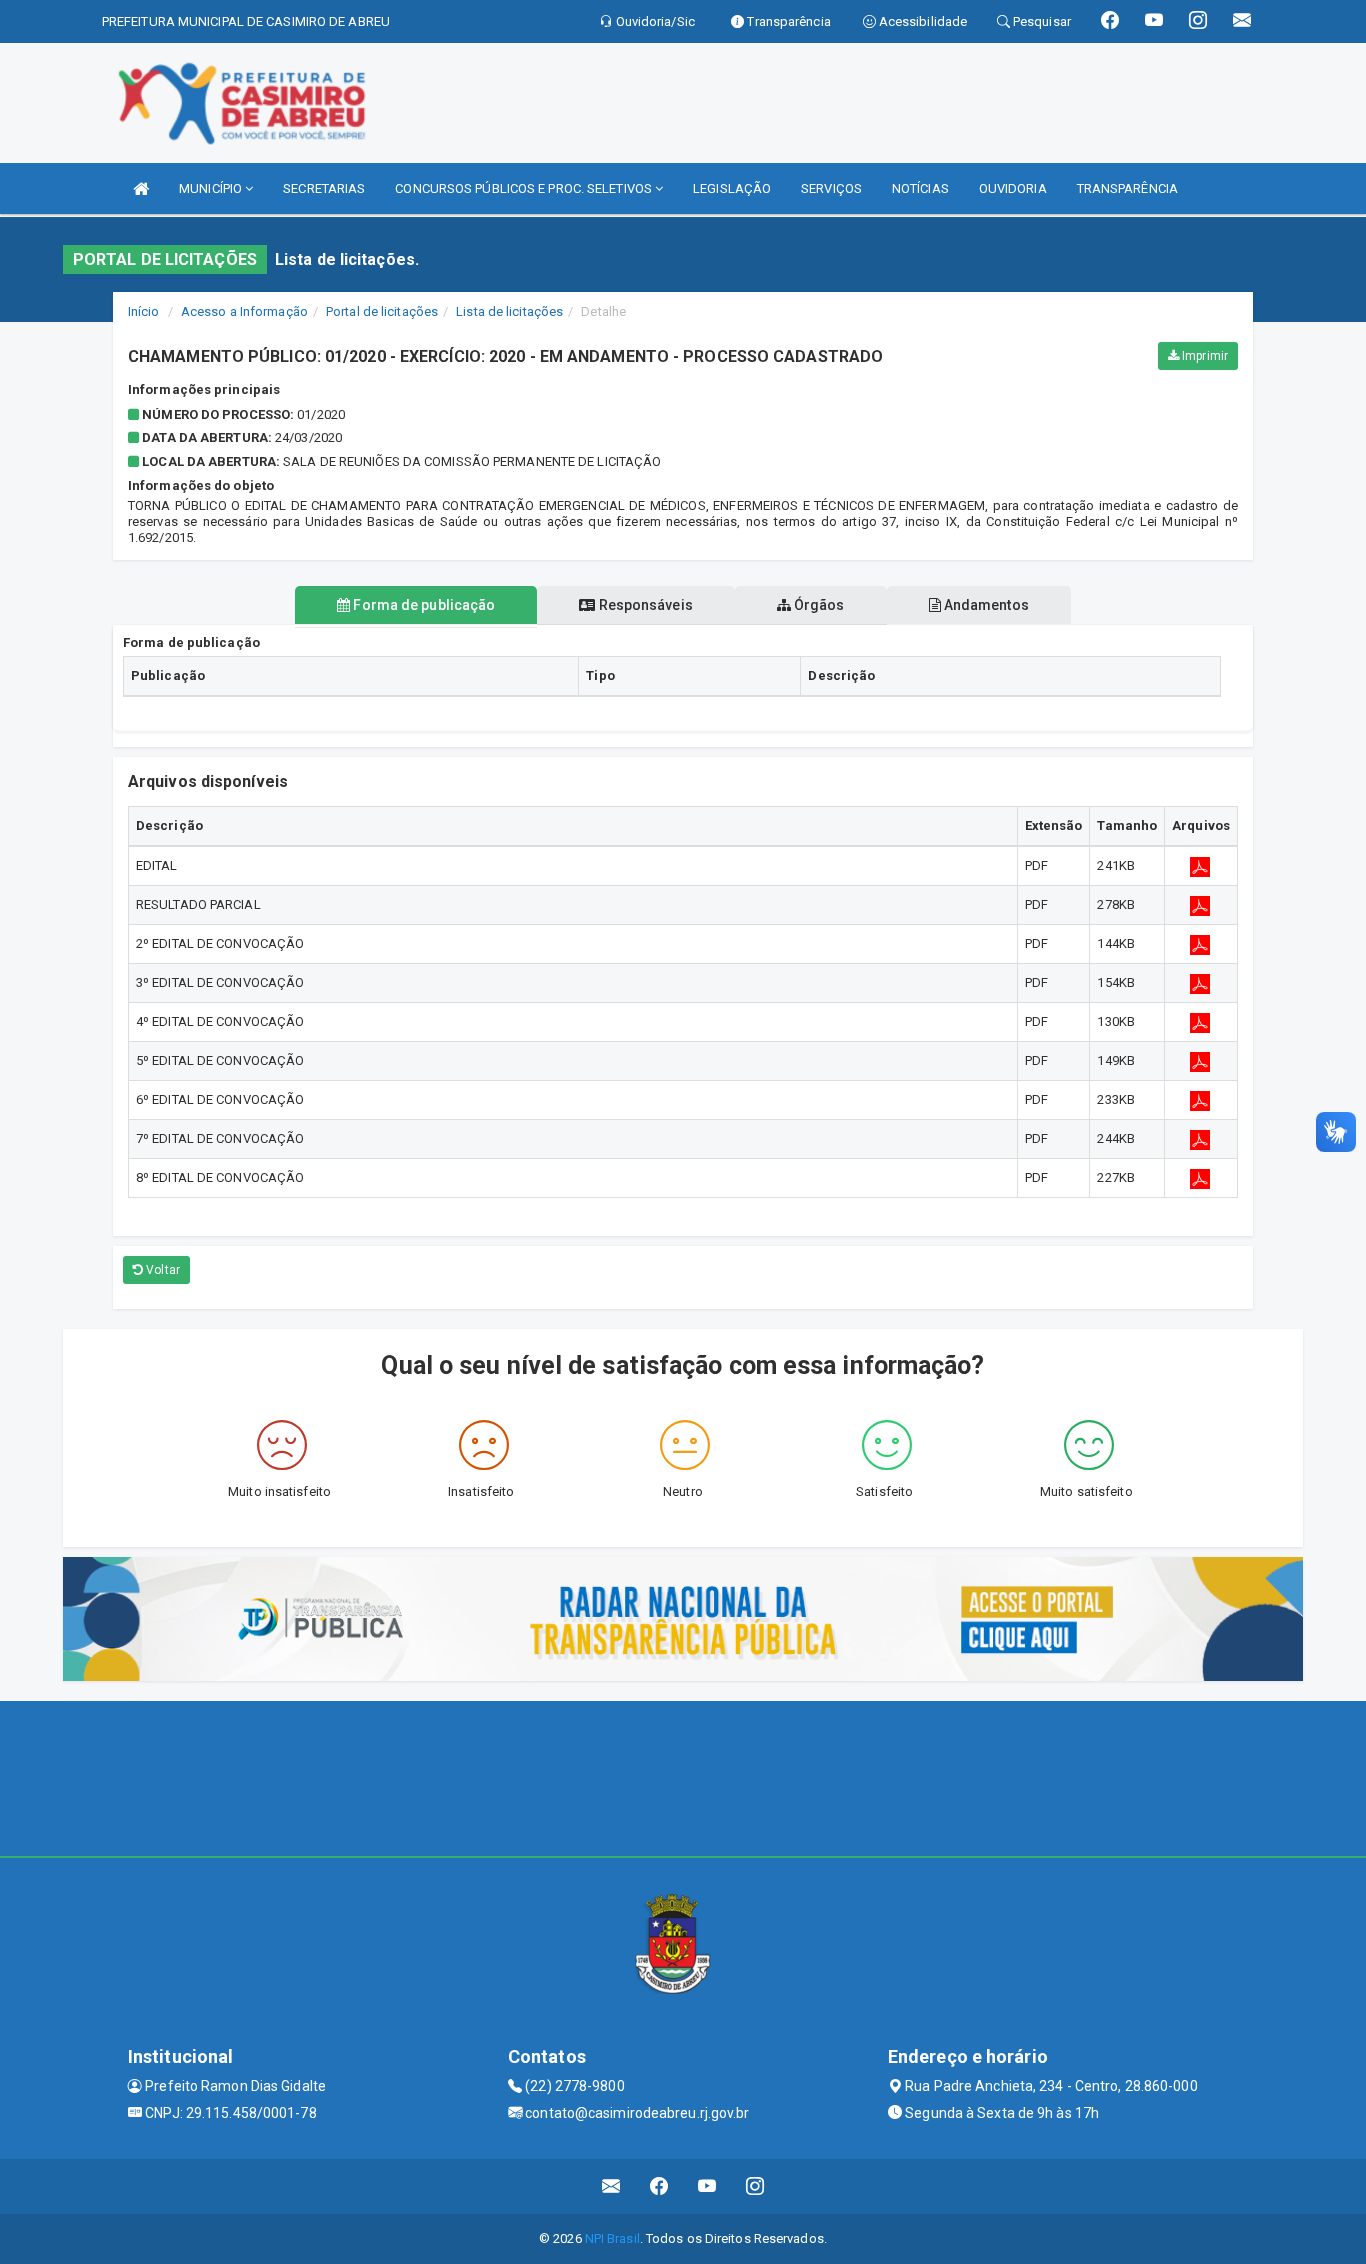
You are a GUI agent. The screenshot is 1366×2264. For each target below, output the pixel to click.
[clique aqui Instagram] (755, 2186)
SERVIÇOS (831, 188)
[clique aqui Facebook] (659, 2186)
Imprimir (1203, 356)
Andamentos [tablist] (985, 605)
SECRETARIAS (324, 188)
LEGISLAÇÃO (732, 188)
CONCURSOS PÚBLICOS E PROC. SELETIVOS (525, 188)
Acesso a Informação (244, 311)
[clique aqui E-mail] (611, 2186)
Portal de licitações (382, 311)
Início (144, 311)
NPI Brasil (612, 2238)
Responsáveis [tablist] (643, 605)
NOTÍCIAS (920, 188)
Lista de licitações (509, 311)
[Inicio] (141, 188)
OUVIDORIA (1013, 188)
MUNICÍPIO (212, 188)
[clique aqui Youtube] (707, 2186)
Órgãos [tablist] (818, 605)
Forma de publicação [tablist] (422, 605)
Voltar (161, 1270)
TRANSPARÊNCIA (1127, 188)
